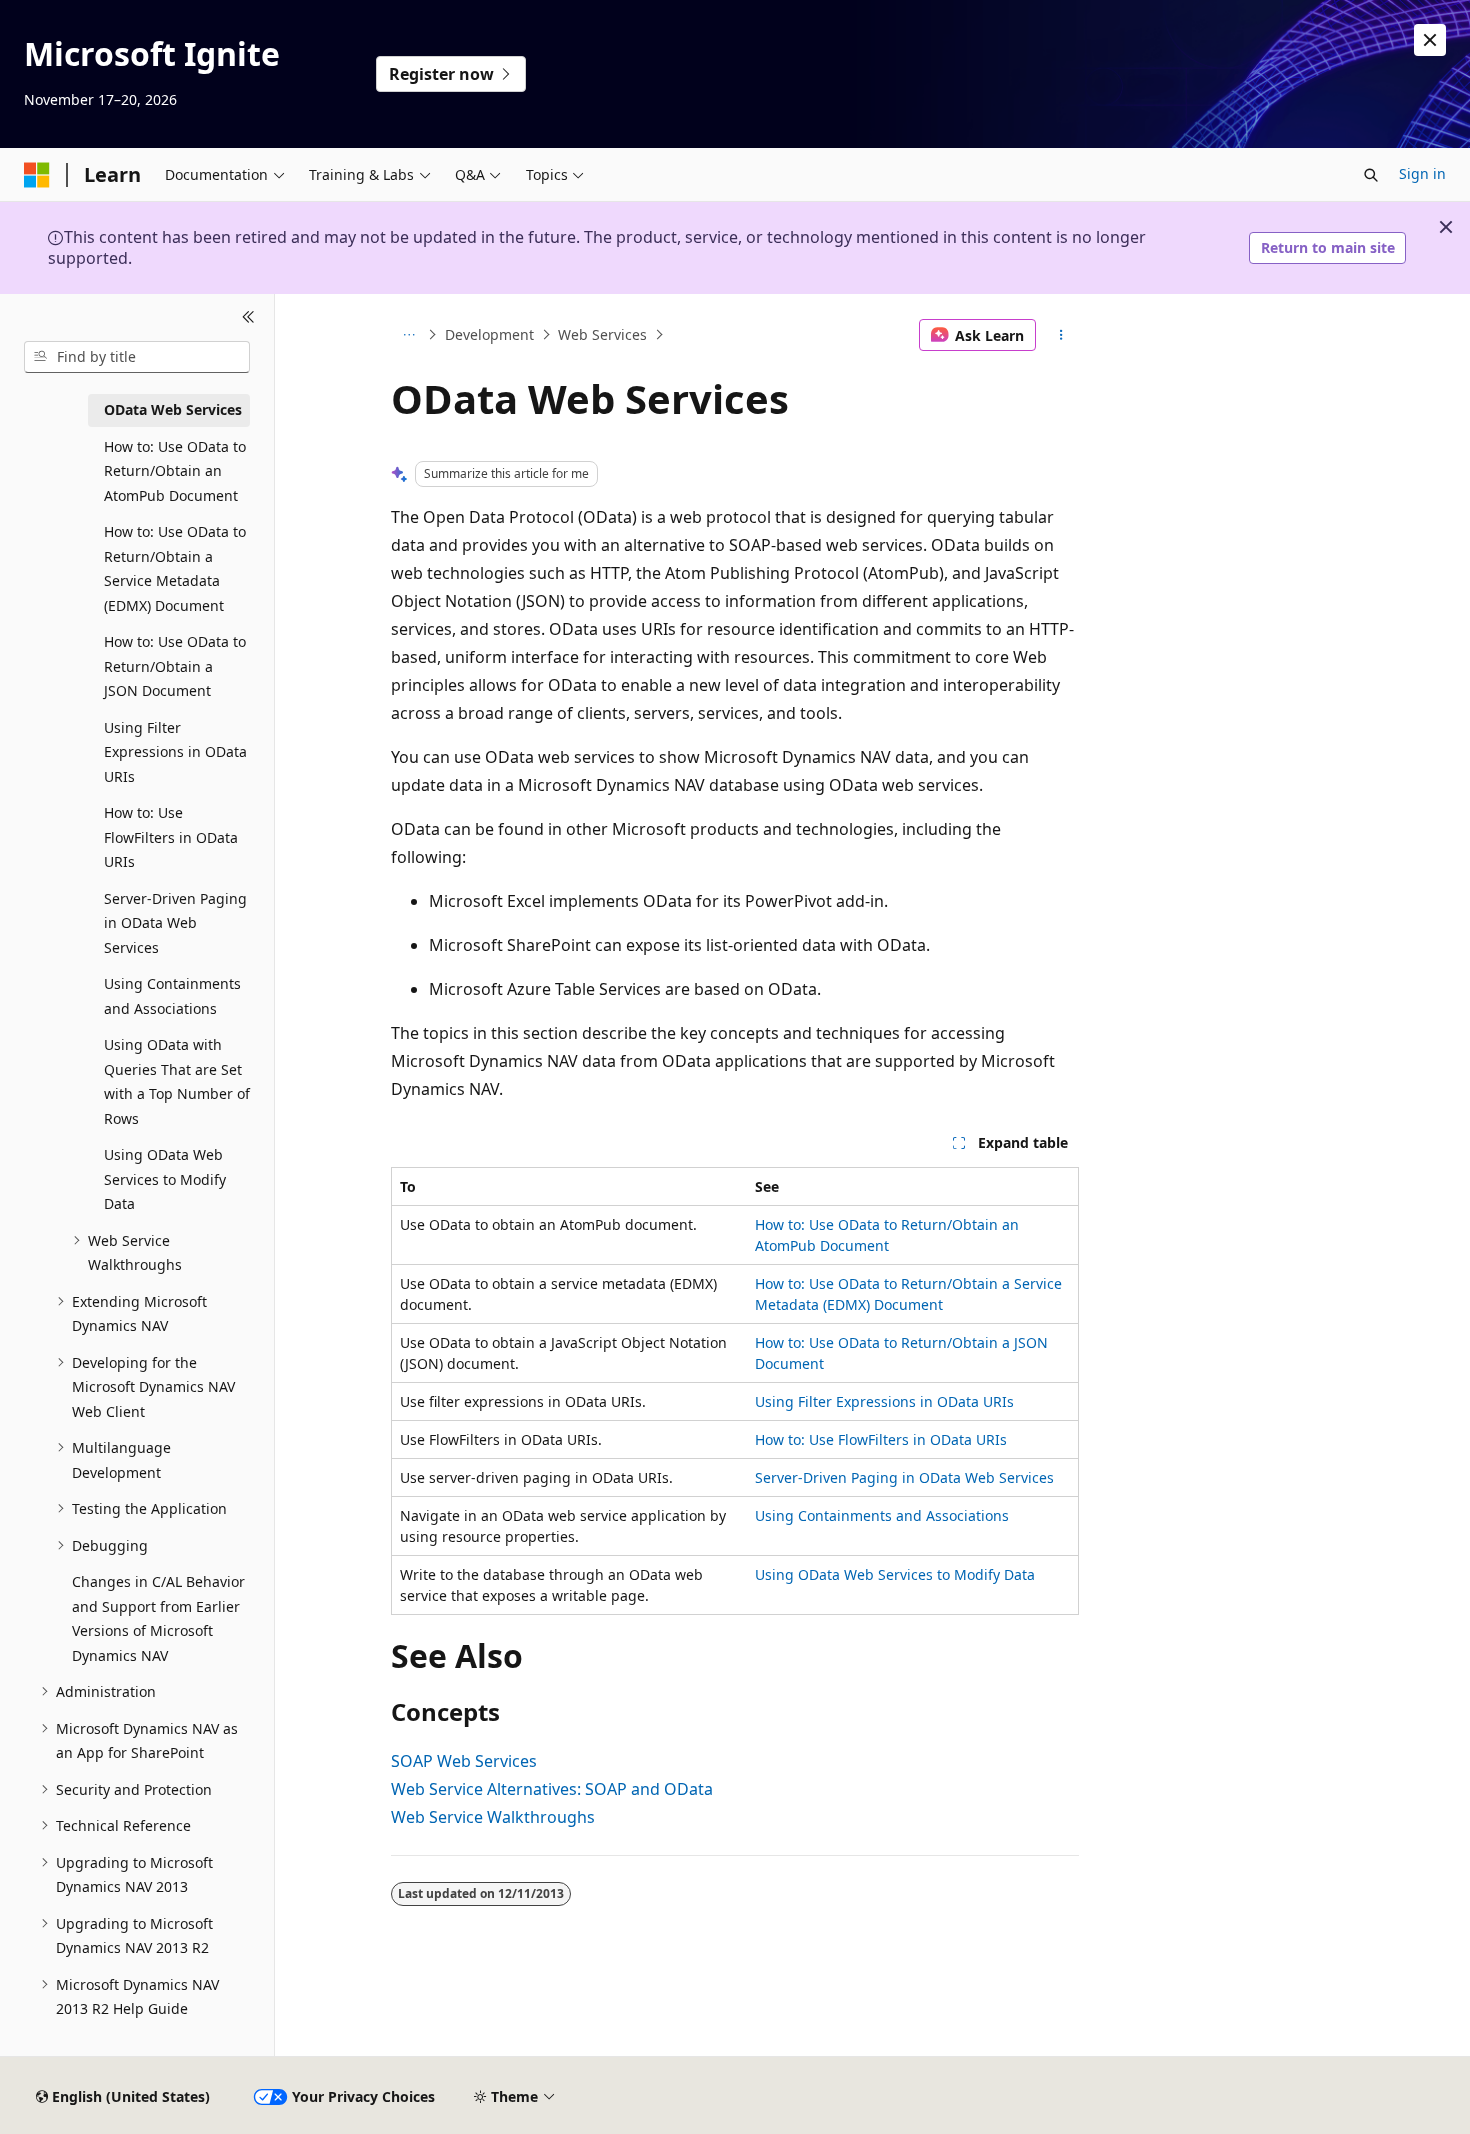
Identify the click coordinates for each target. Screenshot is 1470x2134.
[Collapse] (248, 318)
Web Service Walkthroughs (493, 1817)
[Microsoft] (37, 175)
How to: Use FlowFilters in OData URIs (881, 1439)
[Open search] (1371, 175)
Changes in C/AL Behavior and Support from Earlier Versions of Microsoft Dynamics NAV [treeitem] (158, 1618)
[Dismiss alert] (1430, 40)
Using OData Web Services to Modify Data (895, 1574)
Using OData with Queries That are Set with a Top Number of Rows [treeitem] (177, 1081)
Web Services (602, 334)
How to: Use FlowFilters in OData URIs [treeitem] (171, 837)
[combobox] (137, 357)
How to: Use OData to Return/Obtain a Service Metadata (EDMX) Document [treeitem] (175, 568)
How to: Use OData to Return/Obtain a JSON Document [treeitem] (175, 666)
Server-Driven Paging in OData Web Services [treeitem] (175, 923)
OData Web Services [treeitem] (173, 409)
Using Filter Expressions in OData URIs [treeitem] (175, 752)
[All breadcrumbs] (408, 335)
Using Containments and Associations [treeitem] (172, 996)
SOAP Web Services (464, 1761)
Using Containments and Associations (882, 1515)
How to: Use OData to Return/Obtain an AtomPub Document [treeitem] (175, 471)
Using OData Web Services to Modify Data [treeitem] (165, 1179)
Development (489, 334)
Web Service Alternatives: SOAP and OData (552, 1789)
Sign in (1422, 173)
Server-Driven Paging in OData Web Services (904, 1477)
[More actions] (1061, 335)
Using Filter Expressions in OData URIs (884, 1401)
